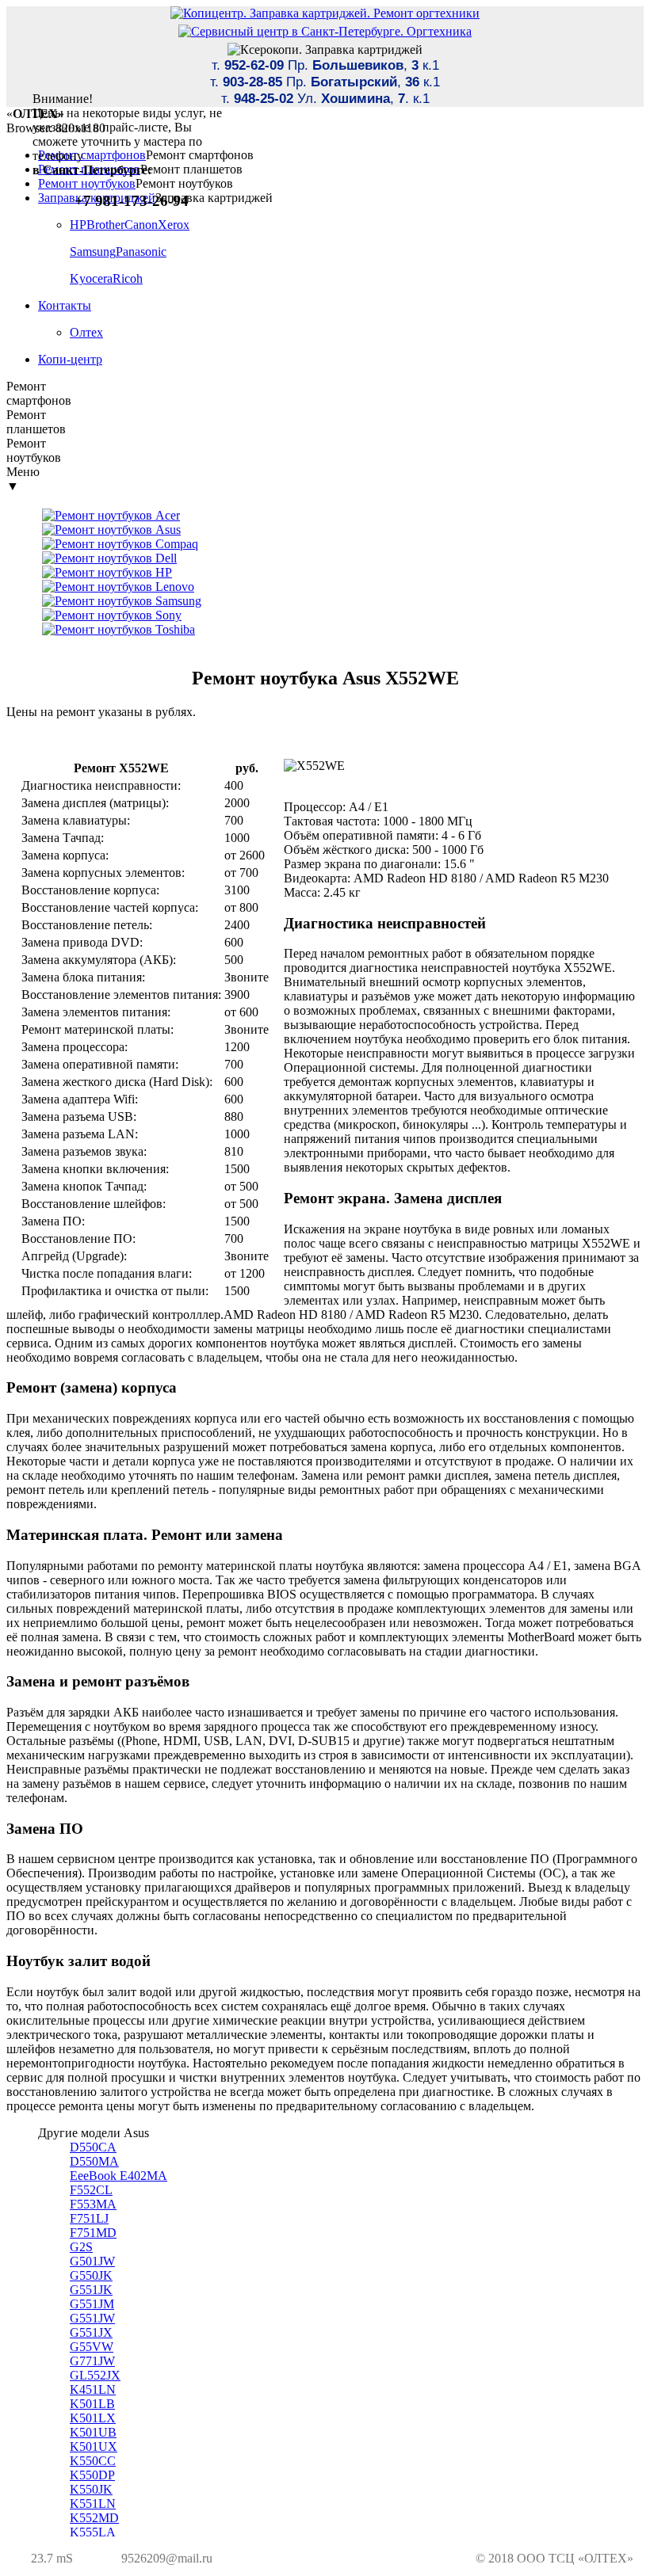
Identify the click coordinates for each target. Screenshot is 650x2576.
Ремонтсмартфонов (39, 393)
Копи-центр (70, 359)
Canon (141, 225)
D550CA (93, 2147)
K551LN (93, 2504)
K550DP (92, 2475)
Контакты (65, 305)
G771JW (92, 2361)
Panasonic (141, 252)
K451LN (93, 2389)
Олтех (86, 332)
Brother (105, 225)
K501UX (94, 2446)
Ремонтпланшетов (36, 422)
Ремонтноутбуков (34, 450)
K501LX (93, 2418)
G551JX (91, 2332)
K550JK (91, 2489)
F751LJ (89, 2218)
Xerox (174, 225)
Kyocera (91, 278)
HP (78, 225)
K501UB (93, 2432)
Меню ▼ (23, 479)
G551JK (91, 2290)
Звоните (247, 977)
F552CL (91, 2190)
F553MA (93, 2204)
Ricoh (128, 278)
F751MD (93, 2233)
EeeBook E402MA (119, 2176)
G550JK (91, 2275)
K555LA (93, 2532)
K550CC (93, 2461)
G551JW (92, 2318)
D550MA (94, 2161)
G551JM (92, 2304)
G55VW (92, 2347)
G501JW (92, 2261)
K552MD (94, 2518)
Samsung (93, 252)
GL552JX (95, 2375)
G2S (81, 2247)
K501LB (92, 2404)
